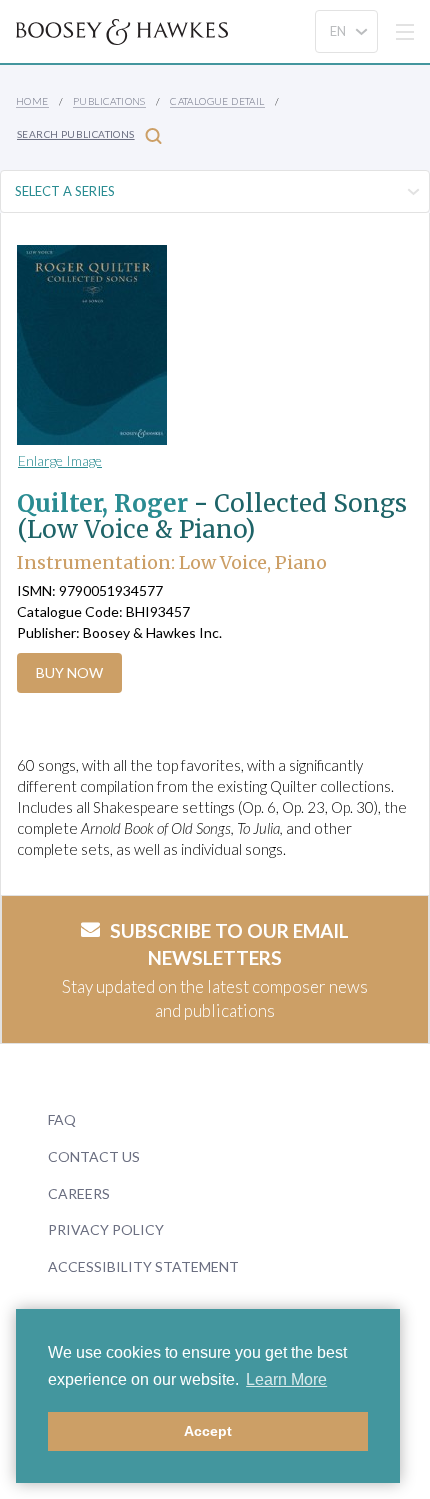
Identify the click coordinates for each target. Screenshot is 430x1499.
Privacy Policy (106, 1229)
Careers (79, 1193)
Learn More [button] (286, 1379)
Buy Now (69, 672)
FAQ (62, 1119)
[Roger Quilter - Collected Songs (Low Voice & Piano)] (196, 345)
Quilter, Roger (102, 503)
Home (32, 101)
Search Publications (76, 134)
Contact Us (94, 1156)
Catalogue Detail (217, 101)
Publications (109, 101)
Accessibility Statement (143, 1266)
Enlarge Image (60, 460)
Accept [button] (208, 1431)
